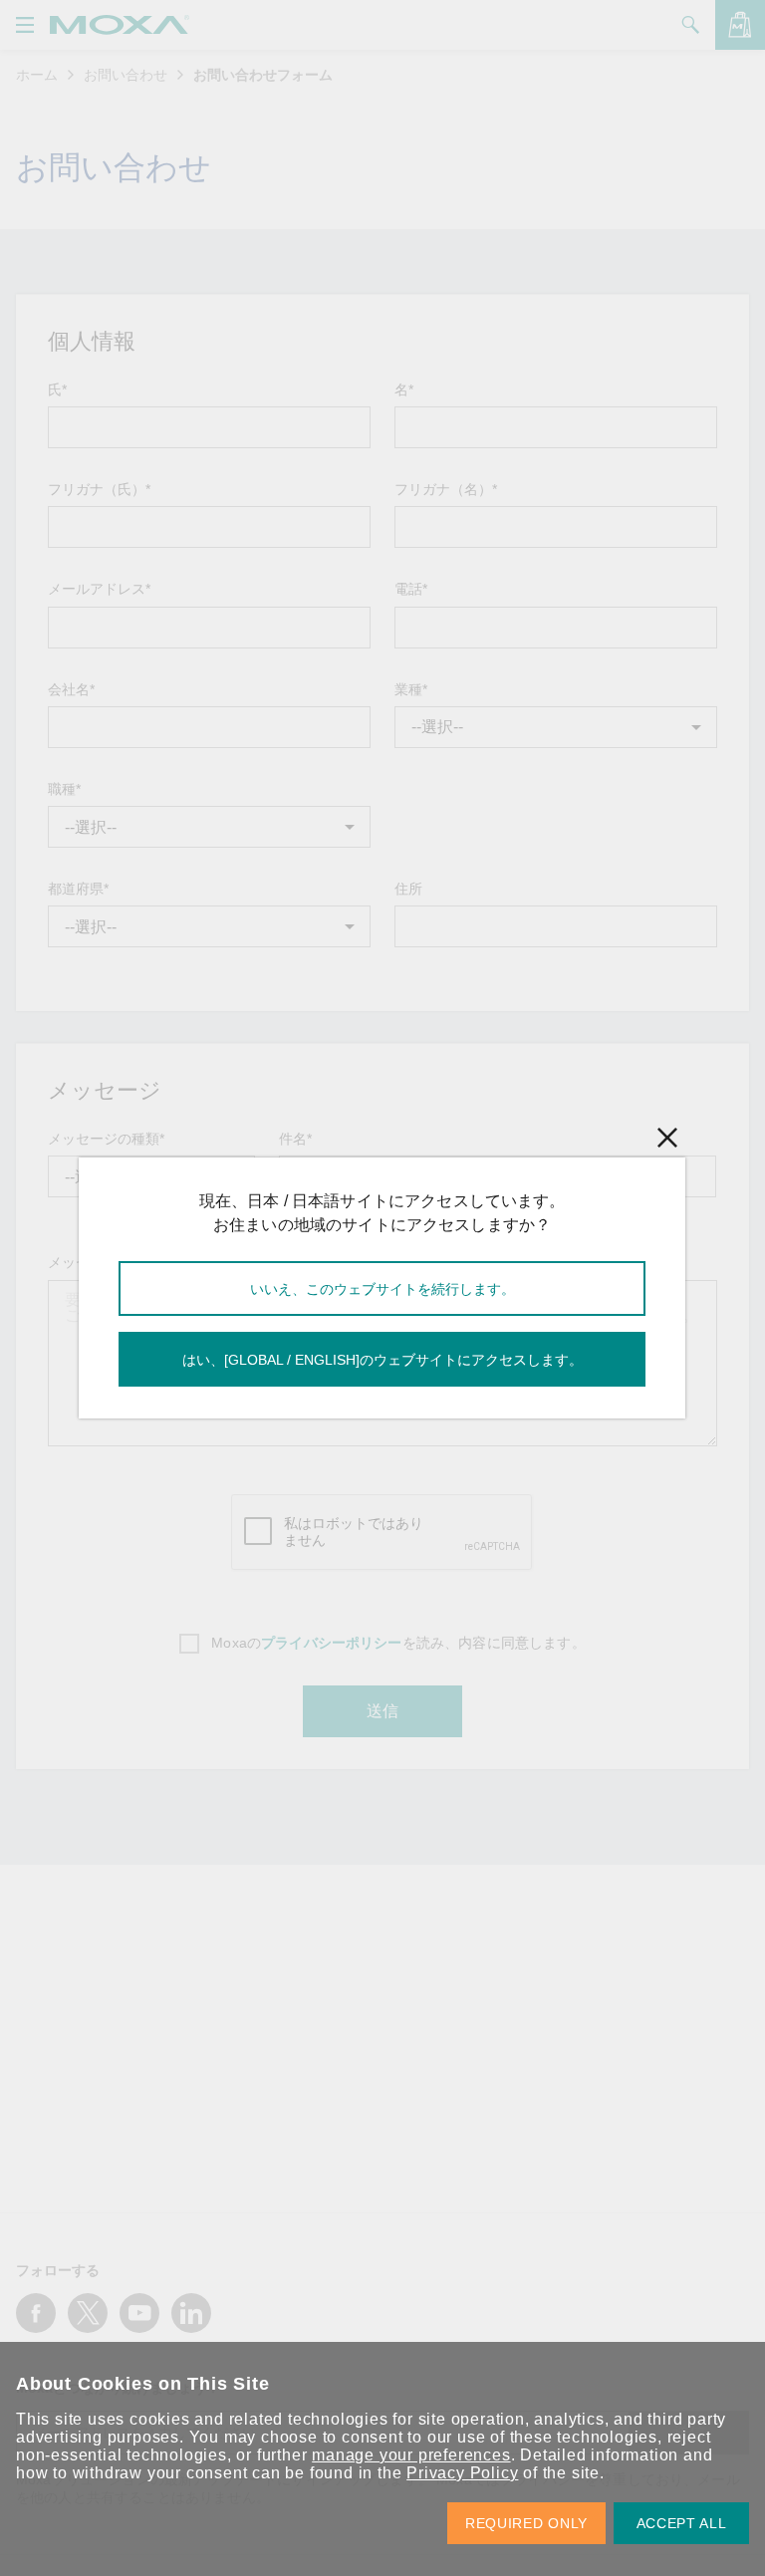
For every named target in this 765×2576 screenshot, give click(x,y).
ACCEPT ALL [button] (682, 2523)
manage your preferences (411, 2455)
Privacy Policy (462, 2473)
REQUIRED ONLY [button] (526, 2523)
